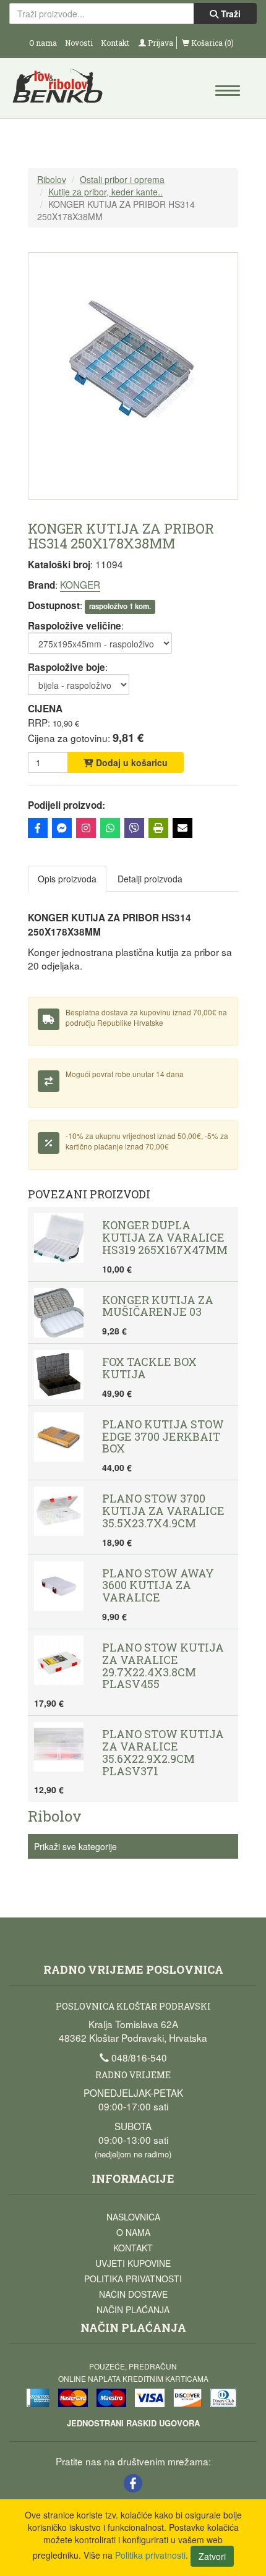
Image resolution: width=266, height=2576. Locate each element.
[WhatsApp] (110, 828)
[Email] (182, 828)
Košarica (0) (212, 43)
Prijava (160, 43)
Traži (230, 14)
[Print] (158, 828)
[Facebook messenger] (62, 828)
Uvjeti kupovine (133, 2263)
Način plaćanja (133, 2309)
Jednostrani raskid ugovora (133, 2423)
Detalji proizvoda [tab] (150, 879)
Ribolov (52, 179)
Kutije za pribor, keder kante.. (105, 192)
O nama (43, 43)
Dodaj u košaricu (131, 762)
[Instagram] (86, 828)
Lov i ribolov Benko (71, 90)
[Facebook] (38, 828)
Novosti (79, 43)
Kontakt (115, 43)
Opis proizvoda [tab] (67, 879)
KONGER (80, 584)
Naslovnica (133, 2217)
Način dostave (133, 2294)
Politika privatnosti (133, 2279)
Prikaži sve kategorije (75, 1846)
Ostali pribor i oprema (122, 179)
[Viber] (134, 828)
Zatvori (212, 2556)
